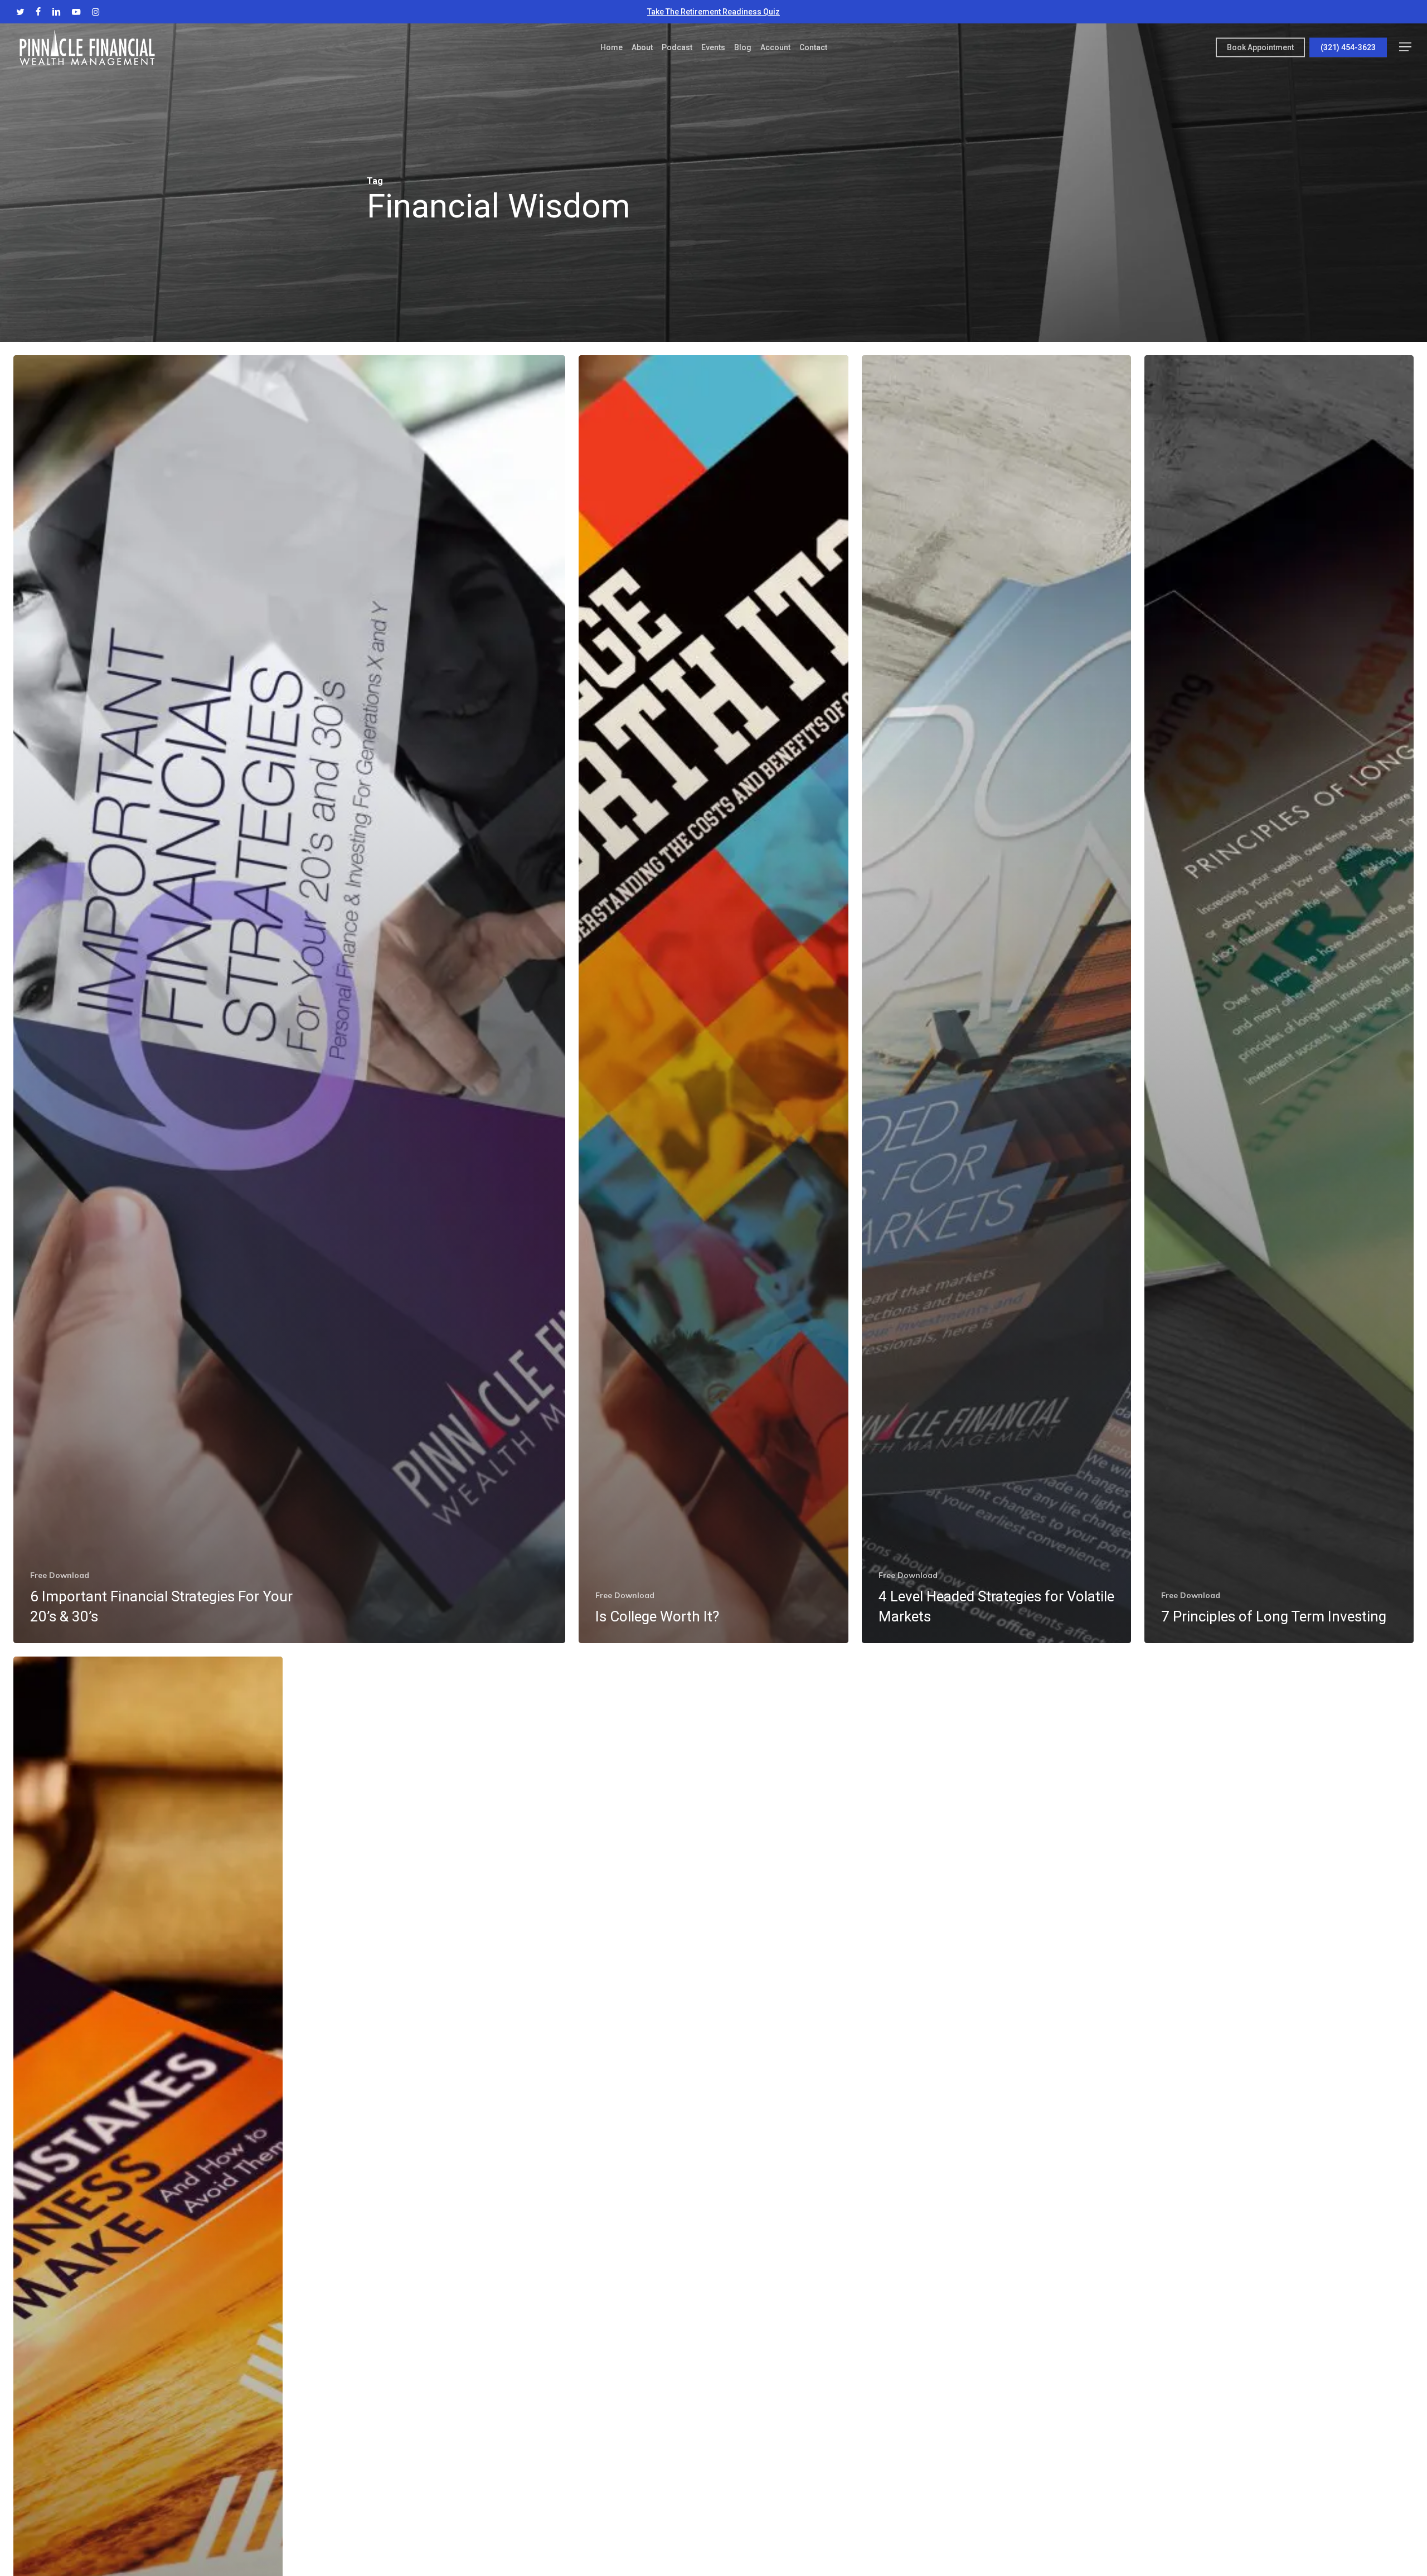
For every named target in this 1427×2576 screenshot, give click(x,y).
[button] (1405, 47)
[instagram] (96, 12)
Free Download (60, 1575)
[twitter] (20, 12)
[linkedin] (56, 12)
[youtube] (76, 12)
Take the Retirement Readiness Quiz (713, 12)
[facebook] (38, 12)
